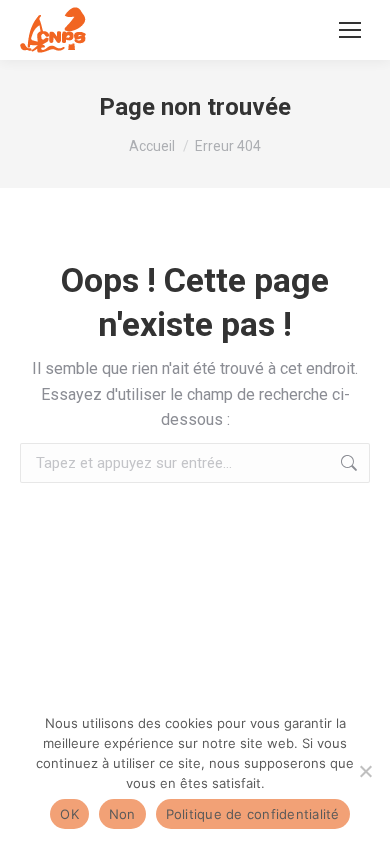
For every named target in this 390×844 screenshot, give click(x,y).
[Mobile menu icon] (350, 30)
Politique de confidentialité (253, 814)
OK (69, 814)
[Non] (365, 771)
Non (122, 814)
